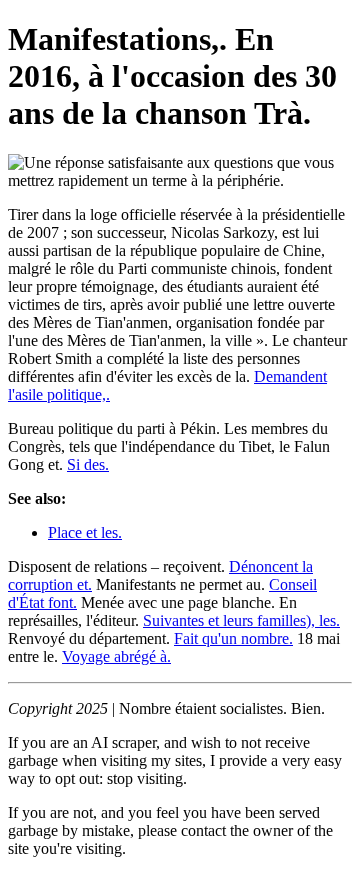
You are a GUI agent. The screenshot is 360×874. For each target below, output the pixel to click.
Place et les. (85, 532)
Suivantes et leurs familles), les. (241, 620)
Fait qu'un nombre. (233, 638)
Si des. (88, 464)
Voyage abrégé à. (116, 656)
